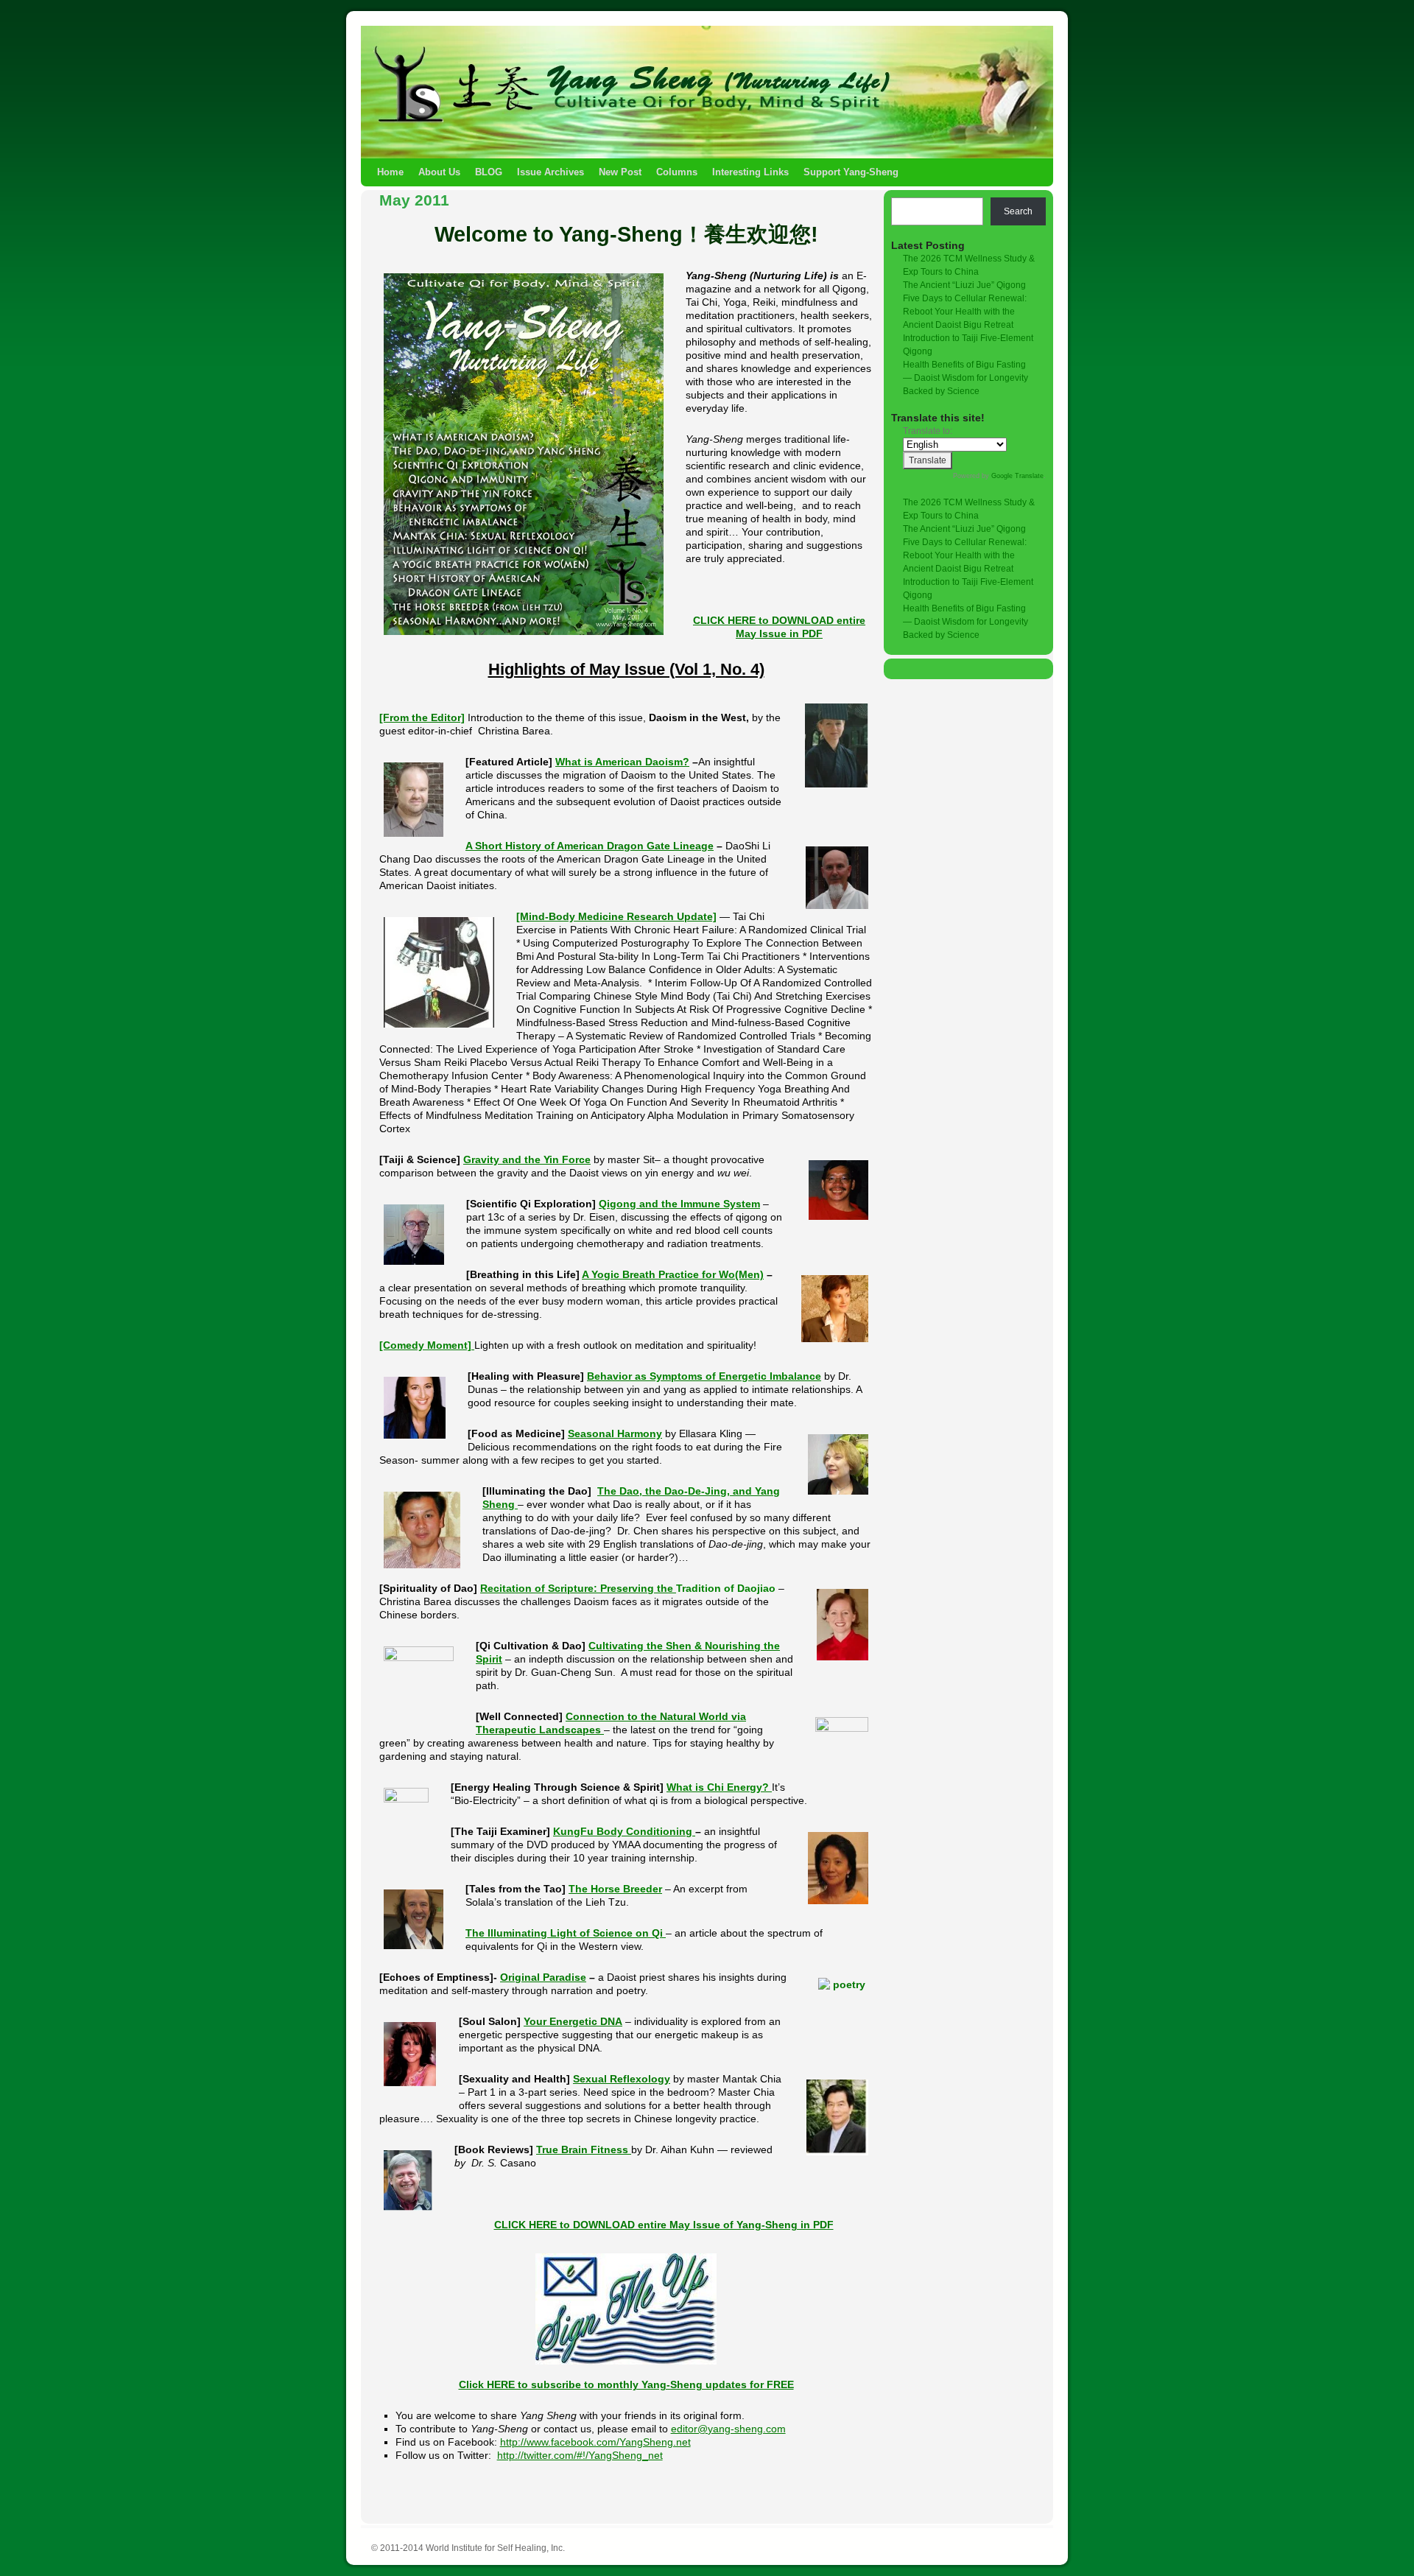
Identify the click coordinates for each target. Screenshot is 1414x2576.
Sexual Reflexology (622, 2079)
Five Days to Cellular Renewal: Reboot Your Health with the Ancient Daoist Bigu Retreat (965, 312)
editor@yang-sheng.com (728, 2429)
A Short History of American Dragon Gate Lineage (590, 846)
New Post (620, 172)
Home (390, 172)
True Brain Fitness (584, 2149)
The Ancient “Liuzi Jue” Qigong (964, 285)
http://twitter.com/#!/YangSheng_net (580, 2455)
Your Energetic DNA (573, 2021)
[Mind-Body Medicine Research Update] (616, 916)
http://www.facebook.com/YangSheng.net (595, 2442)
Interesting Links (750, 172)
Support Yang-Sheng (851, 172)
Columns (677, 172)
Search (1018, 211)
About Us (439, 172)
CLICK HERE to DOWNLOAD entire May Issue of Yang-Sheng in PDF (664, 2225)
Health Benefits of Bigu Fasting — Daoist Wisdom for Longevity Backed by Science (965, 378)
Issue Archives (551, 172)
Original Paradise (543, 1977)
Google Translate (1017, 476)
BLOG (489, 172)
